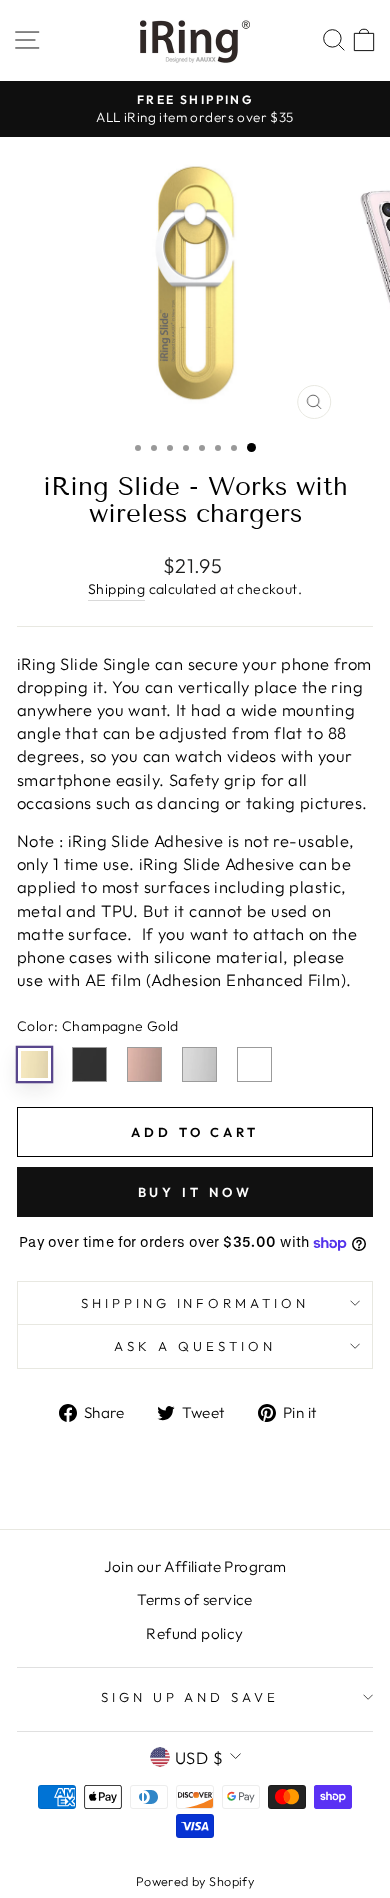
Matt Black (89, 1064)
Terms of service (195, 1599)
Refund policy (194, 1633)
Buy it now (195, 1192)
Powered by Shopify (195, 1881)
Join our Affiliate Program (195, 1566)
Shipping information (195, 1303)
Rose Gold (144, 1064)
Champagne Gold (34, 1064)
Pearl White (254, 1064)
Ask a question (195, 1346)
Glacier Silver (199, 1064)
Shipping (116, 589)
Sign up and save (190, 1697)
